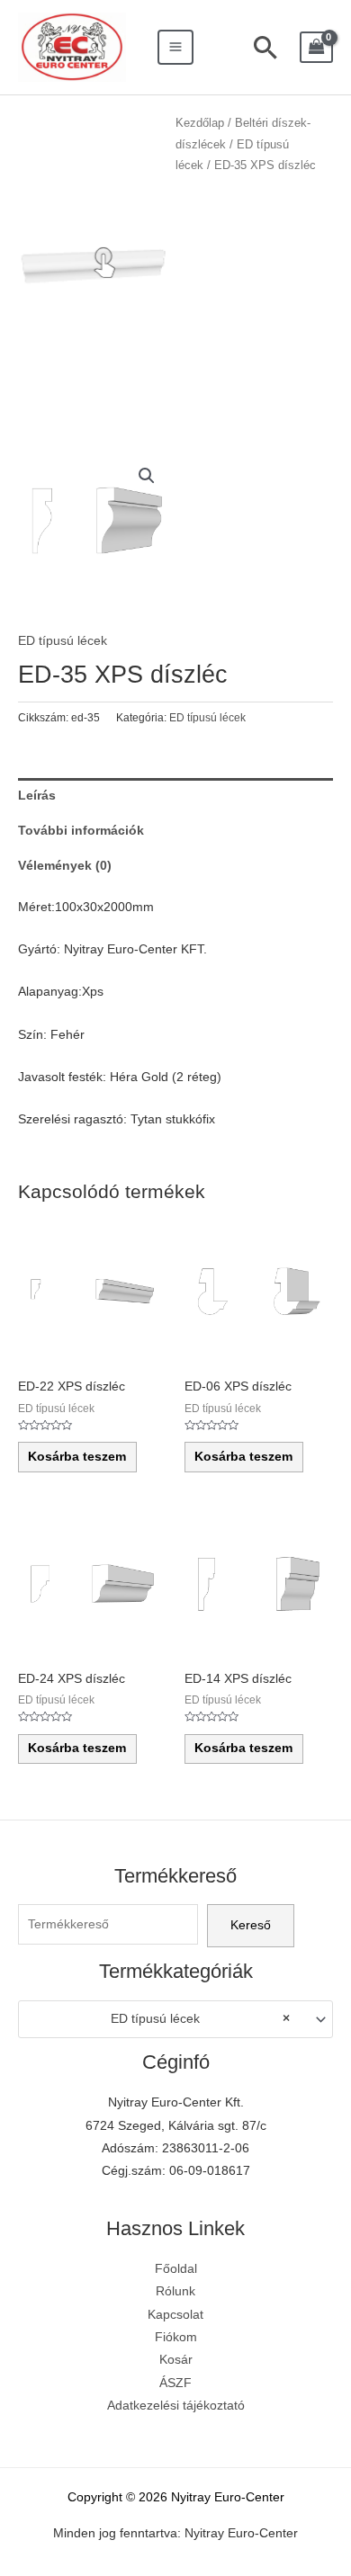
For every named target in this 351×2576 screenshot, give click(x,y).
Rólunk (175, 2291)
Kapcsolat (175, 2315)
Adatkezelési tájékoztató (176, 2406)
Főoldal (176, 2269)
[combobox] (175, 2019)
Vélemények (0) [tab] (65, 866)
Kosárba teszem (77, 1457)
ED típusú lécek (63, 641)
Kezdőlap (200, 123)
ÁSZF (175, 2383)
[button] (147, 476)
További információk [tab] (81, 831)
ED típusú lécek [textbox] (200, 2019)
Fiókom (176, 2337)
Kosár (176, 2360)
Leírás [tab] (37, 796)
